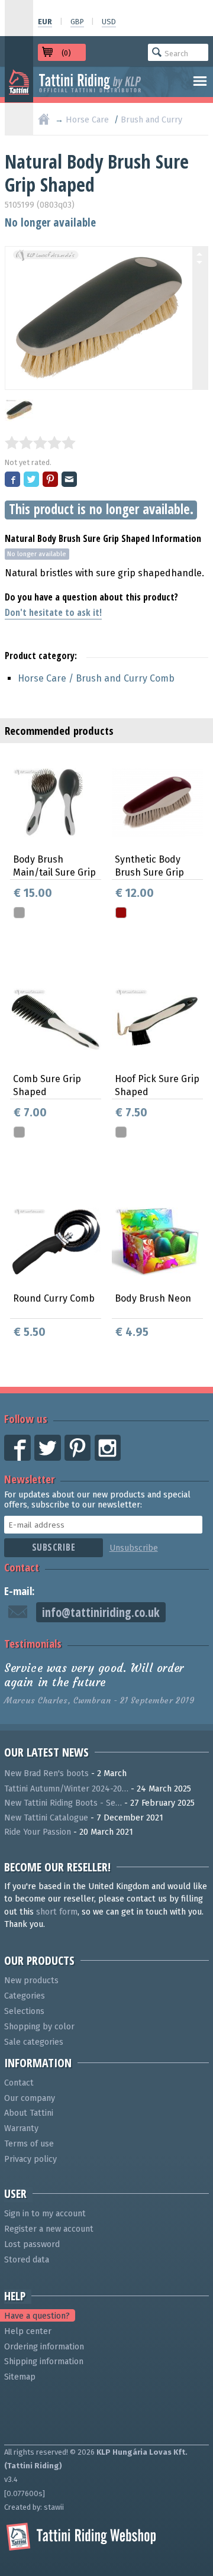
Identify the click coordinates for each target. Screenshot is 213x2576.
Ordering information (44, 2347)
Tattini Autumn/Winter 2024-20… (66, 1789)
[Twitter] (32, 480)
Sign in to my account (45, 2214)
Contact (22, 1567)
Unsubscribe (134, 1548)
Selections (24, 2011)
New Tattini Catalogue (46, 1818)
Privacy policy (30, 2159)
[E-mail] (70, 480)
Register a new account (49, 2229)
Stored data (27, 2260)
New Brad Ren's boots (46, 1773)
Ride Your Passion (38, 1832)
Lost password (32, 2244)
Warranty (21, 2128)
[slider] (40, 443)
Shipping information (44, 2362)
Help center (28, 2331)
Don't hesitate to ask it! (53, 612)
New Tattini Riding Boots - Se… (63, 1803)
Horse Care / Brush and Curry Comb (96, 678)
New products (31, 1981)
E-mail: (20, 1591)
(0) (66, 53)
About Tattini (29, 2113)
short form (57, 1912)
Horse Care (87, 120)
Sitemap (20, 2377)
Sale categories (34, 2042)
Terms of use (29, 2144)
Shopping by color (39, 2027)
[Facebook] (13, 480)
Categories (25, 1996)
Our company (30, 2098)
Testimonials (33, 1643)
